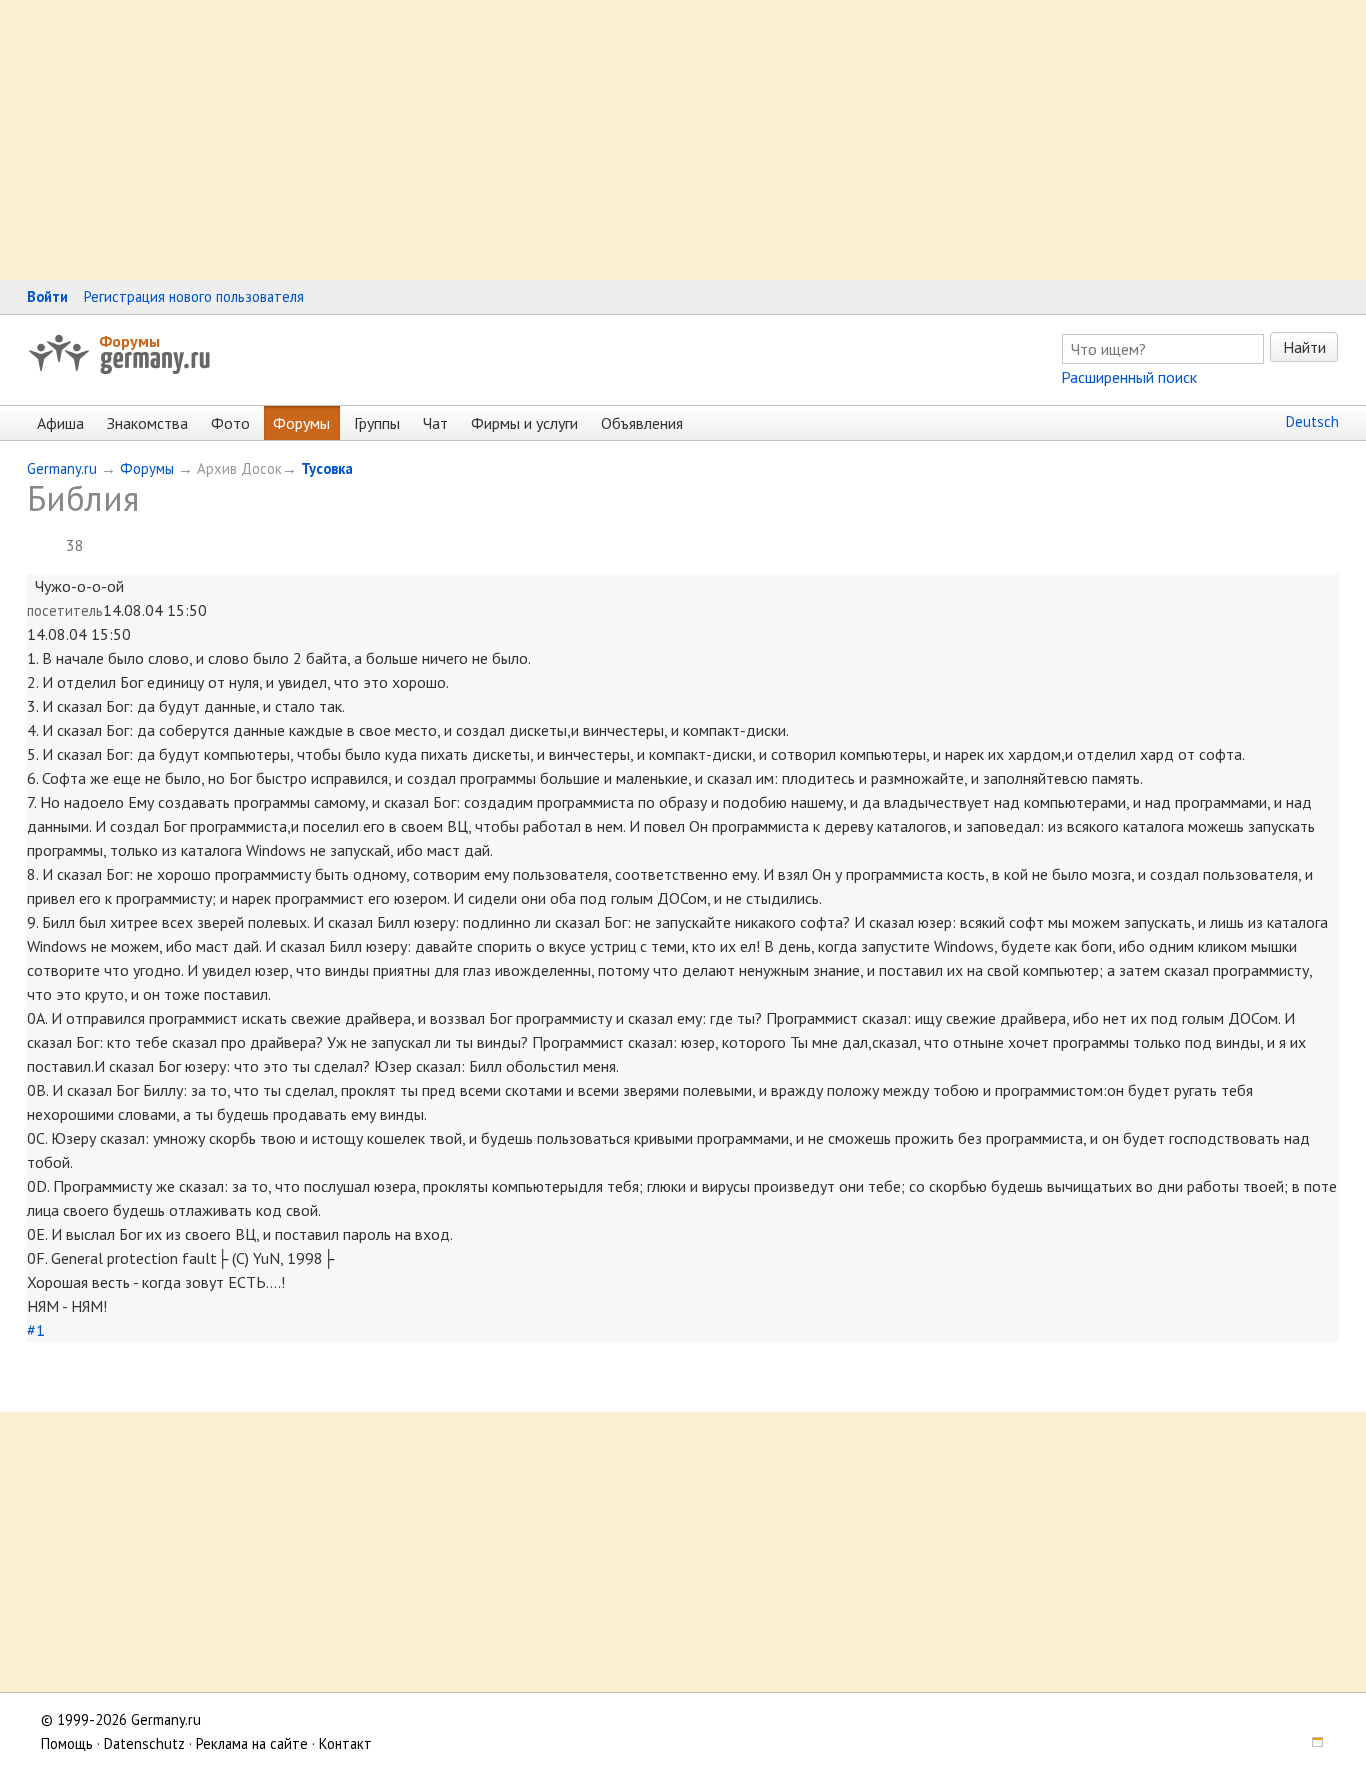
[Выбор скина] (1310, 1743)
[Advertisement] (600, 140)
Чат (435, 423)
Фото (230, 423)
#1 (36, 1330)
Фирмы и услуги (524, 423)
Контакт (345, 1743)
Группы (377, 423)
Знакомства (147, 423)
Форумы (129, 341)
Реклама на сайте (252, 1743)
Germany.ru (62, 468)
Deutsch (1312, 421)
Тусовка (327, 468)
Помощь (67, 1743)
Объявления (642, 423)
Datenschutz (144, 1743)
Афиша (60, 423)
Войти (47, 296)
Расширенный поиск (1129, 377)
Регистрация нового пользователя (194, 296)
